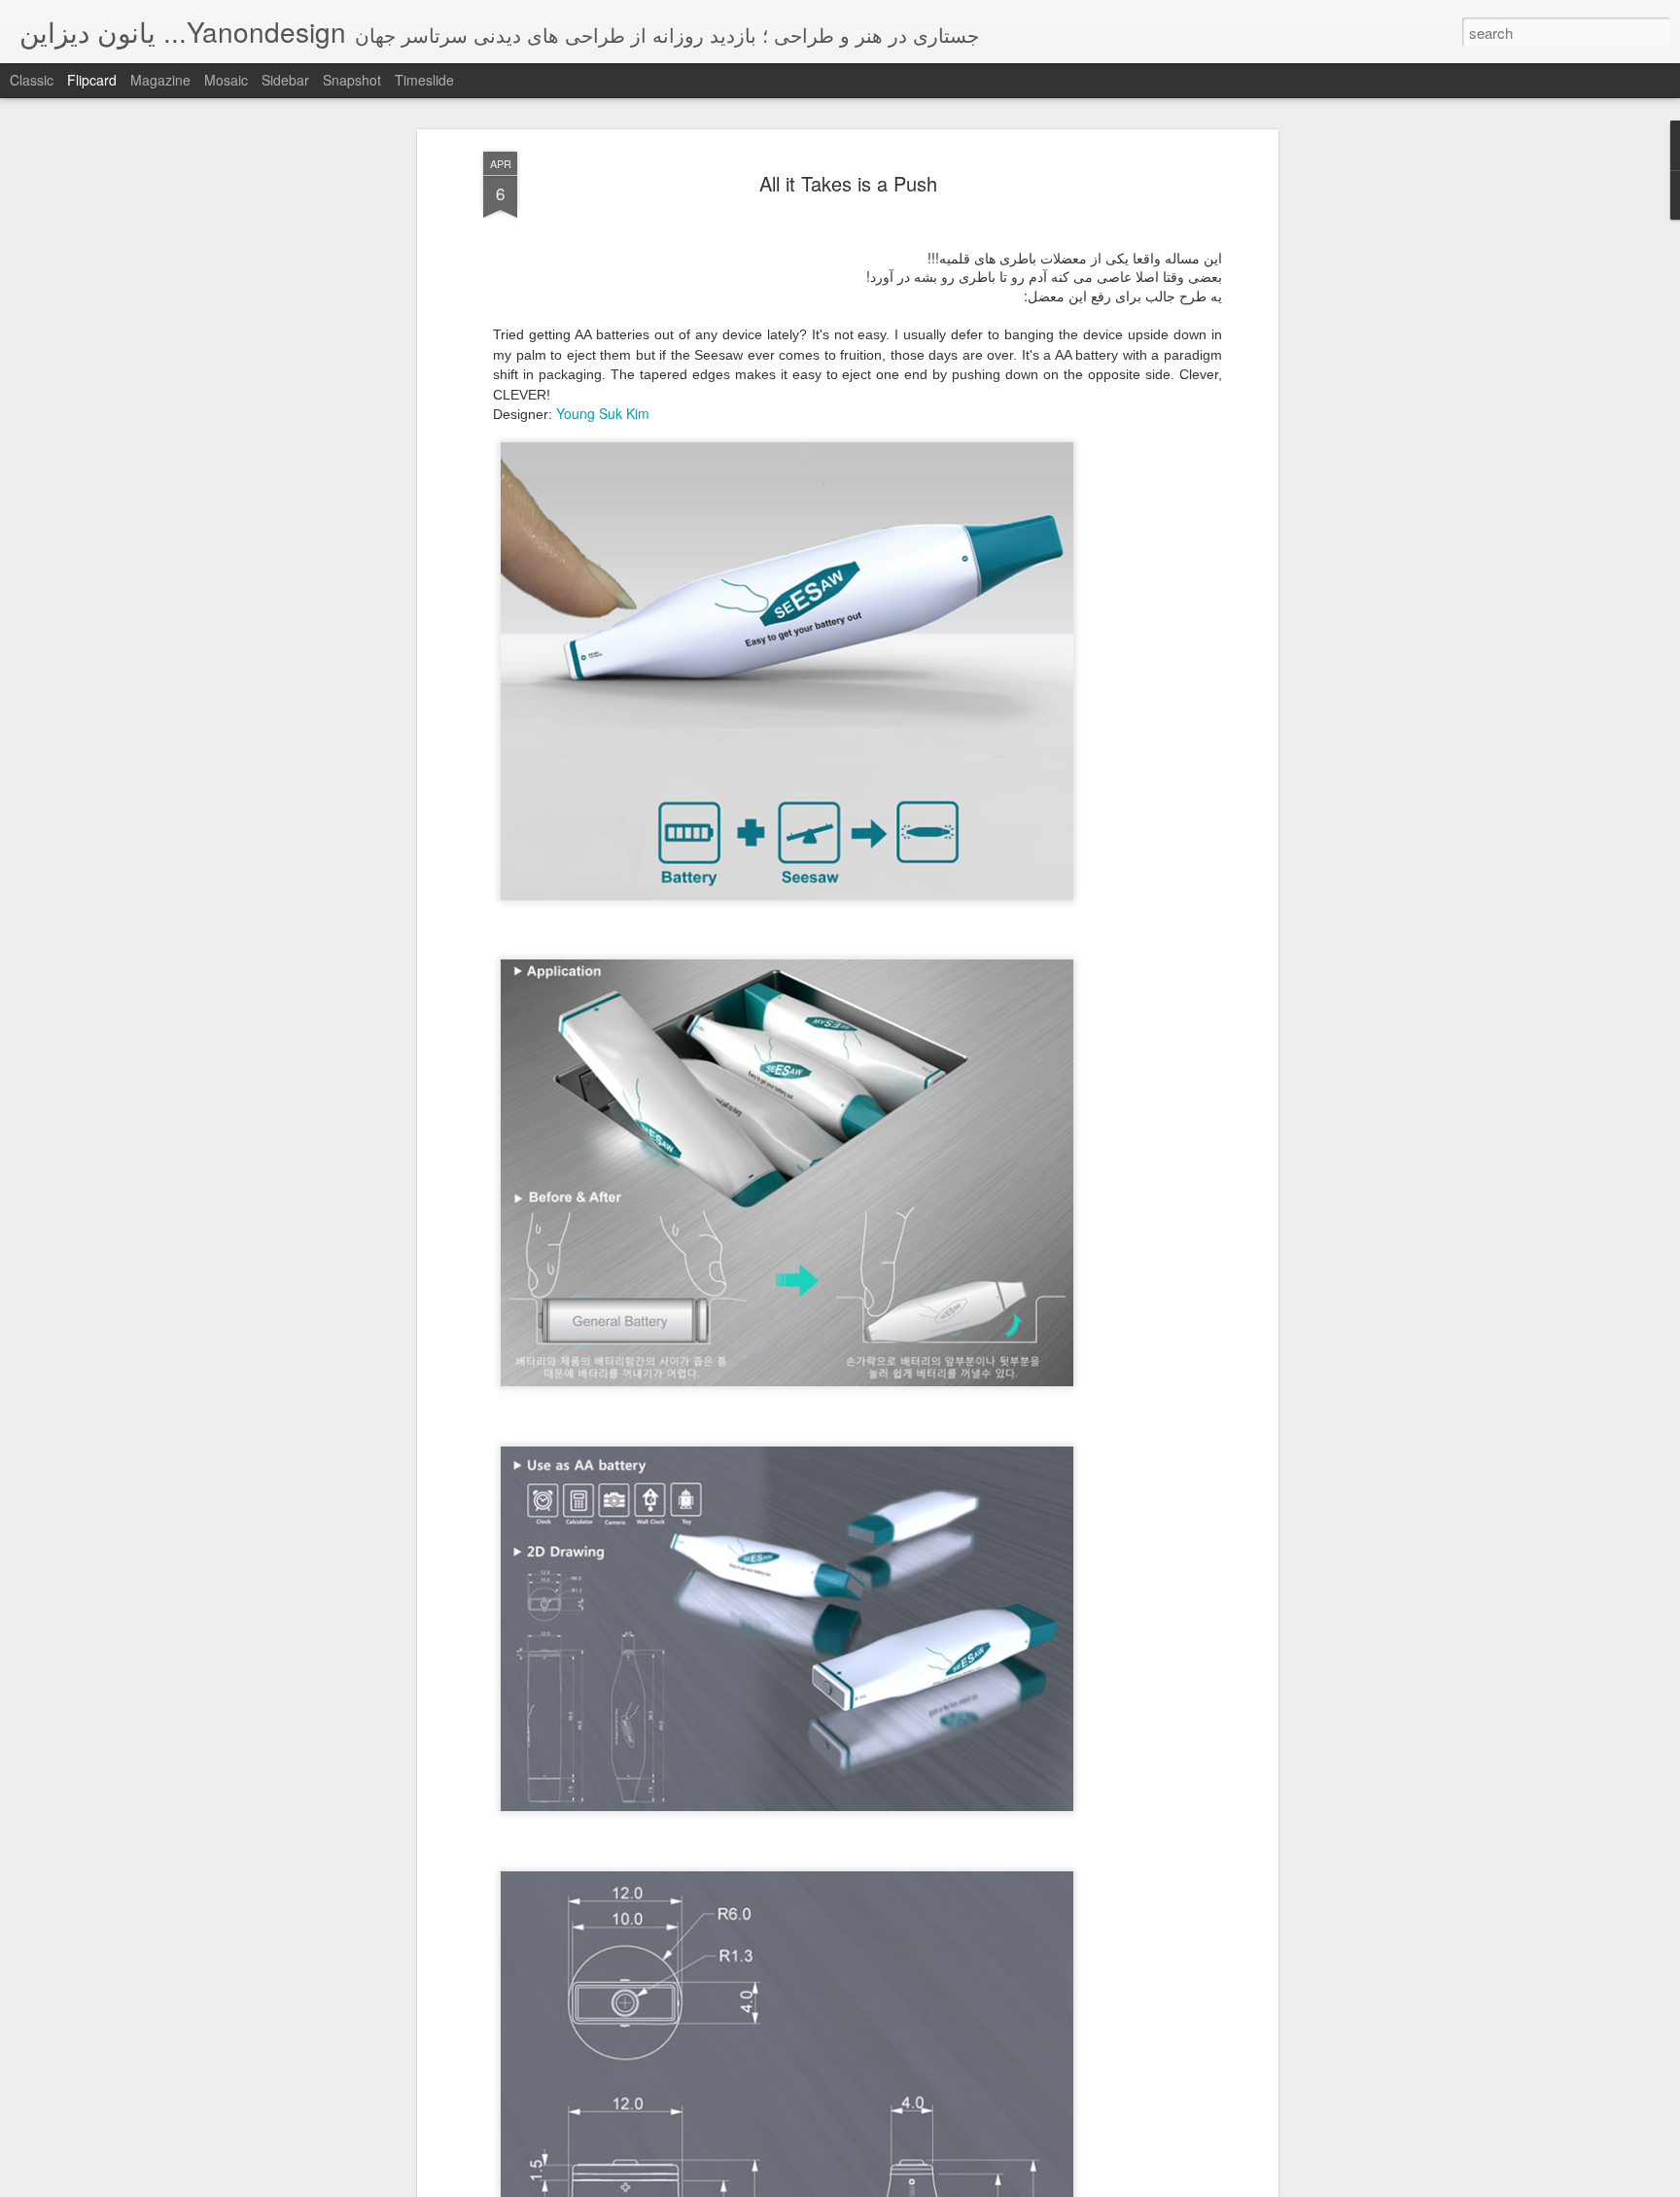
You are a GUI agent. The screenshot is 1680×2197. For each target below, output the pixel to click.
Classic (32, 80)
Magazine (160, 80)
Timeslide (424, 80)
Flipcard (92, 80)
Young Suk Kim (603, 413)
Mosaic (226, 80)
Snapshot (352, 80)
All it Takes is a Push (848, 183)
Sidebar (285, 80)
